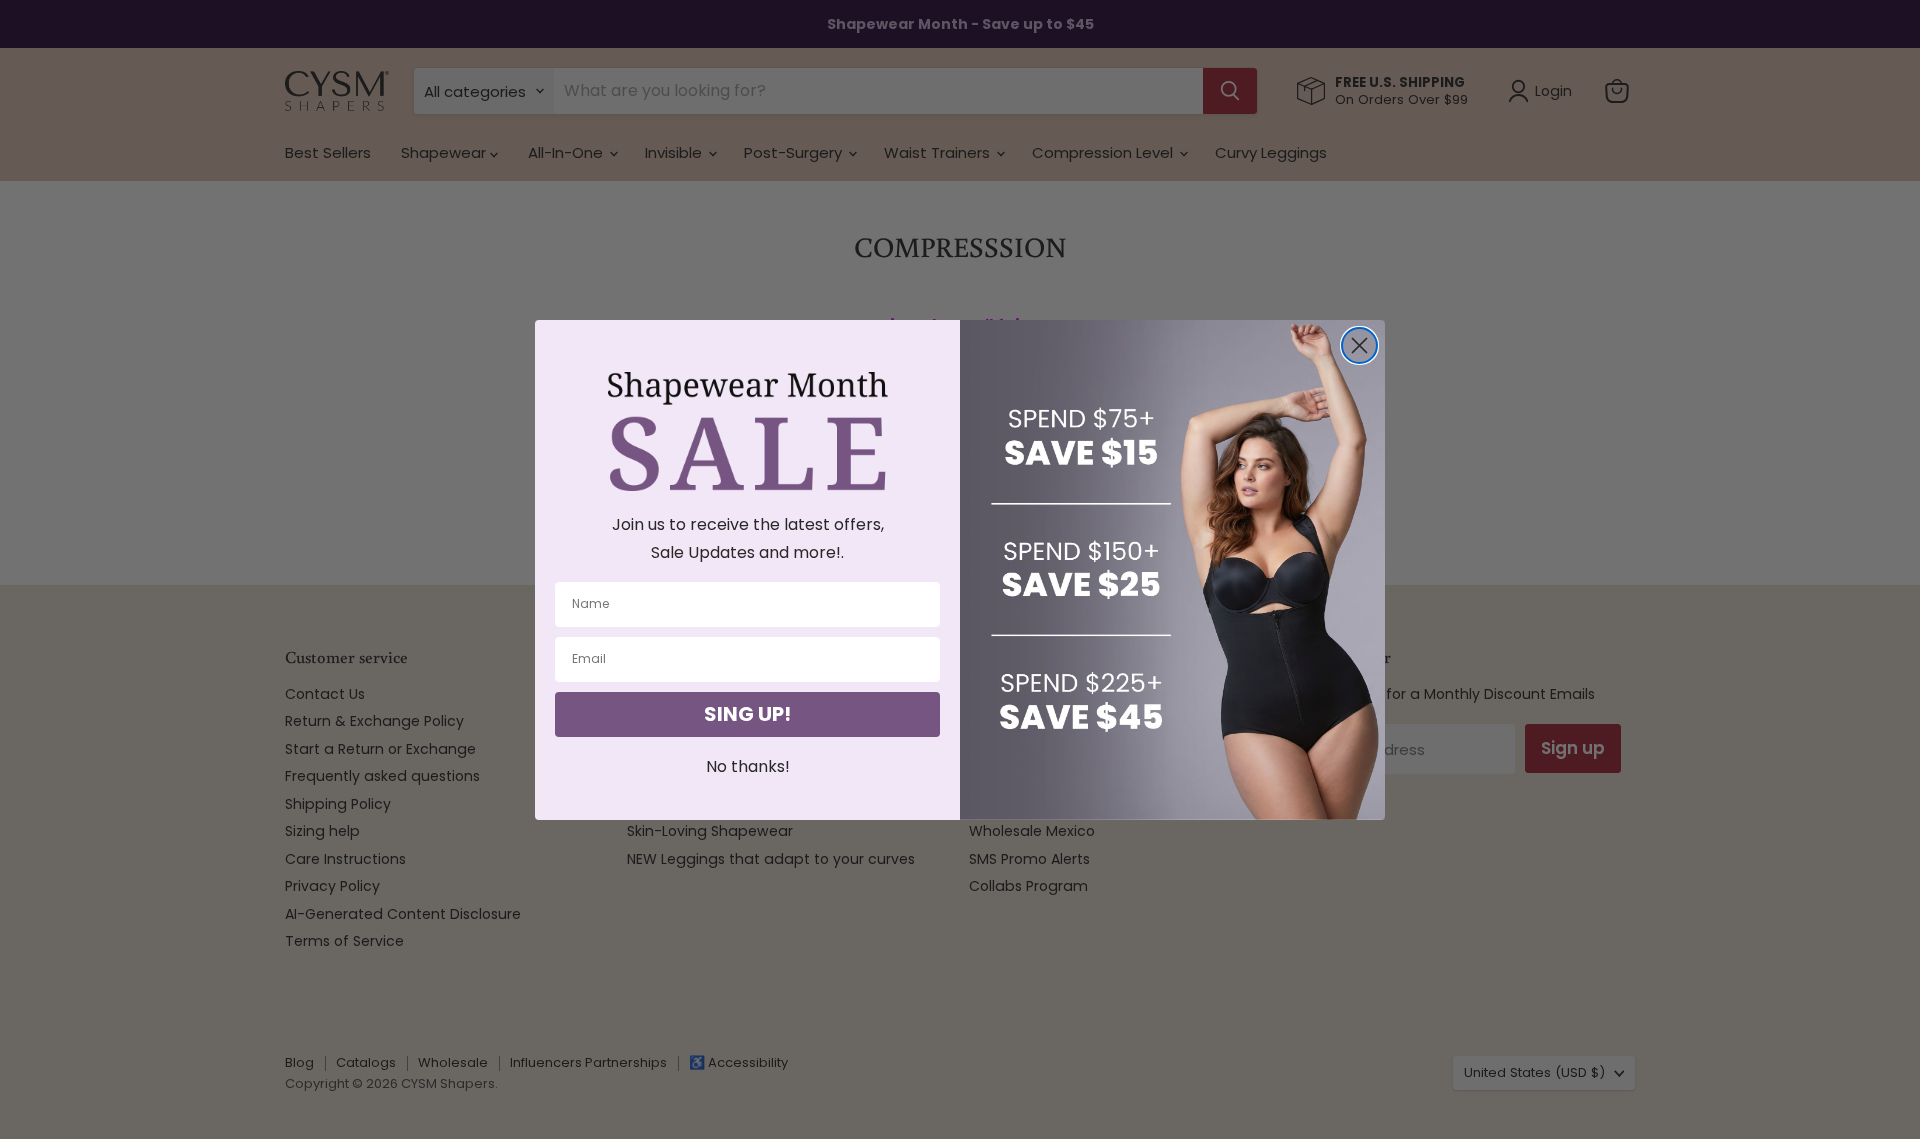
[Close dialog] (1359, 345)
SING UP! (747, 714)
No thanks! (748, 766)
